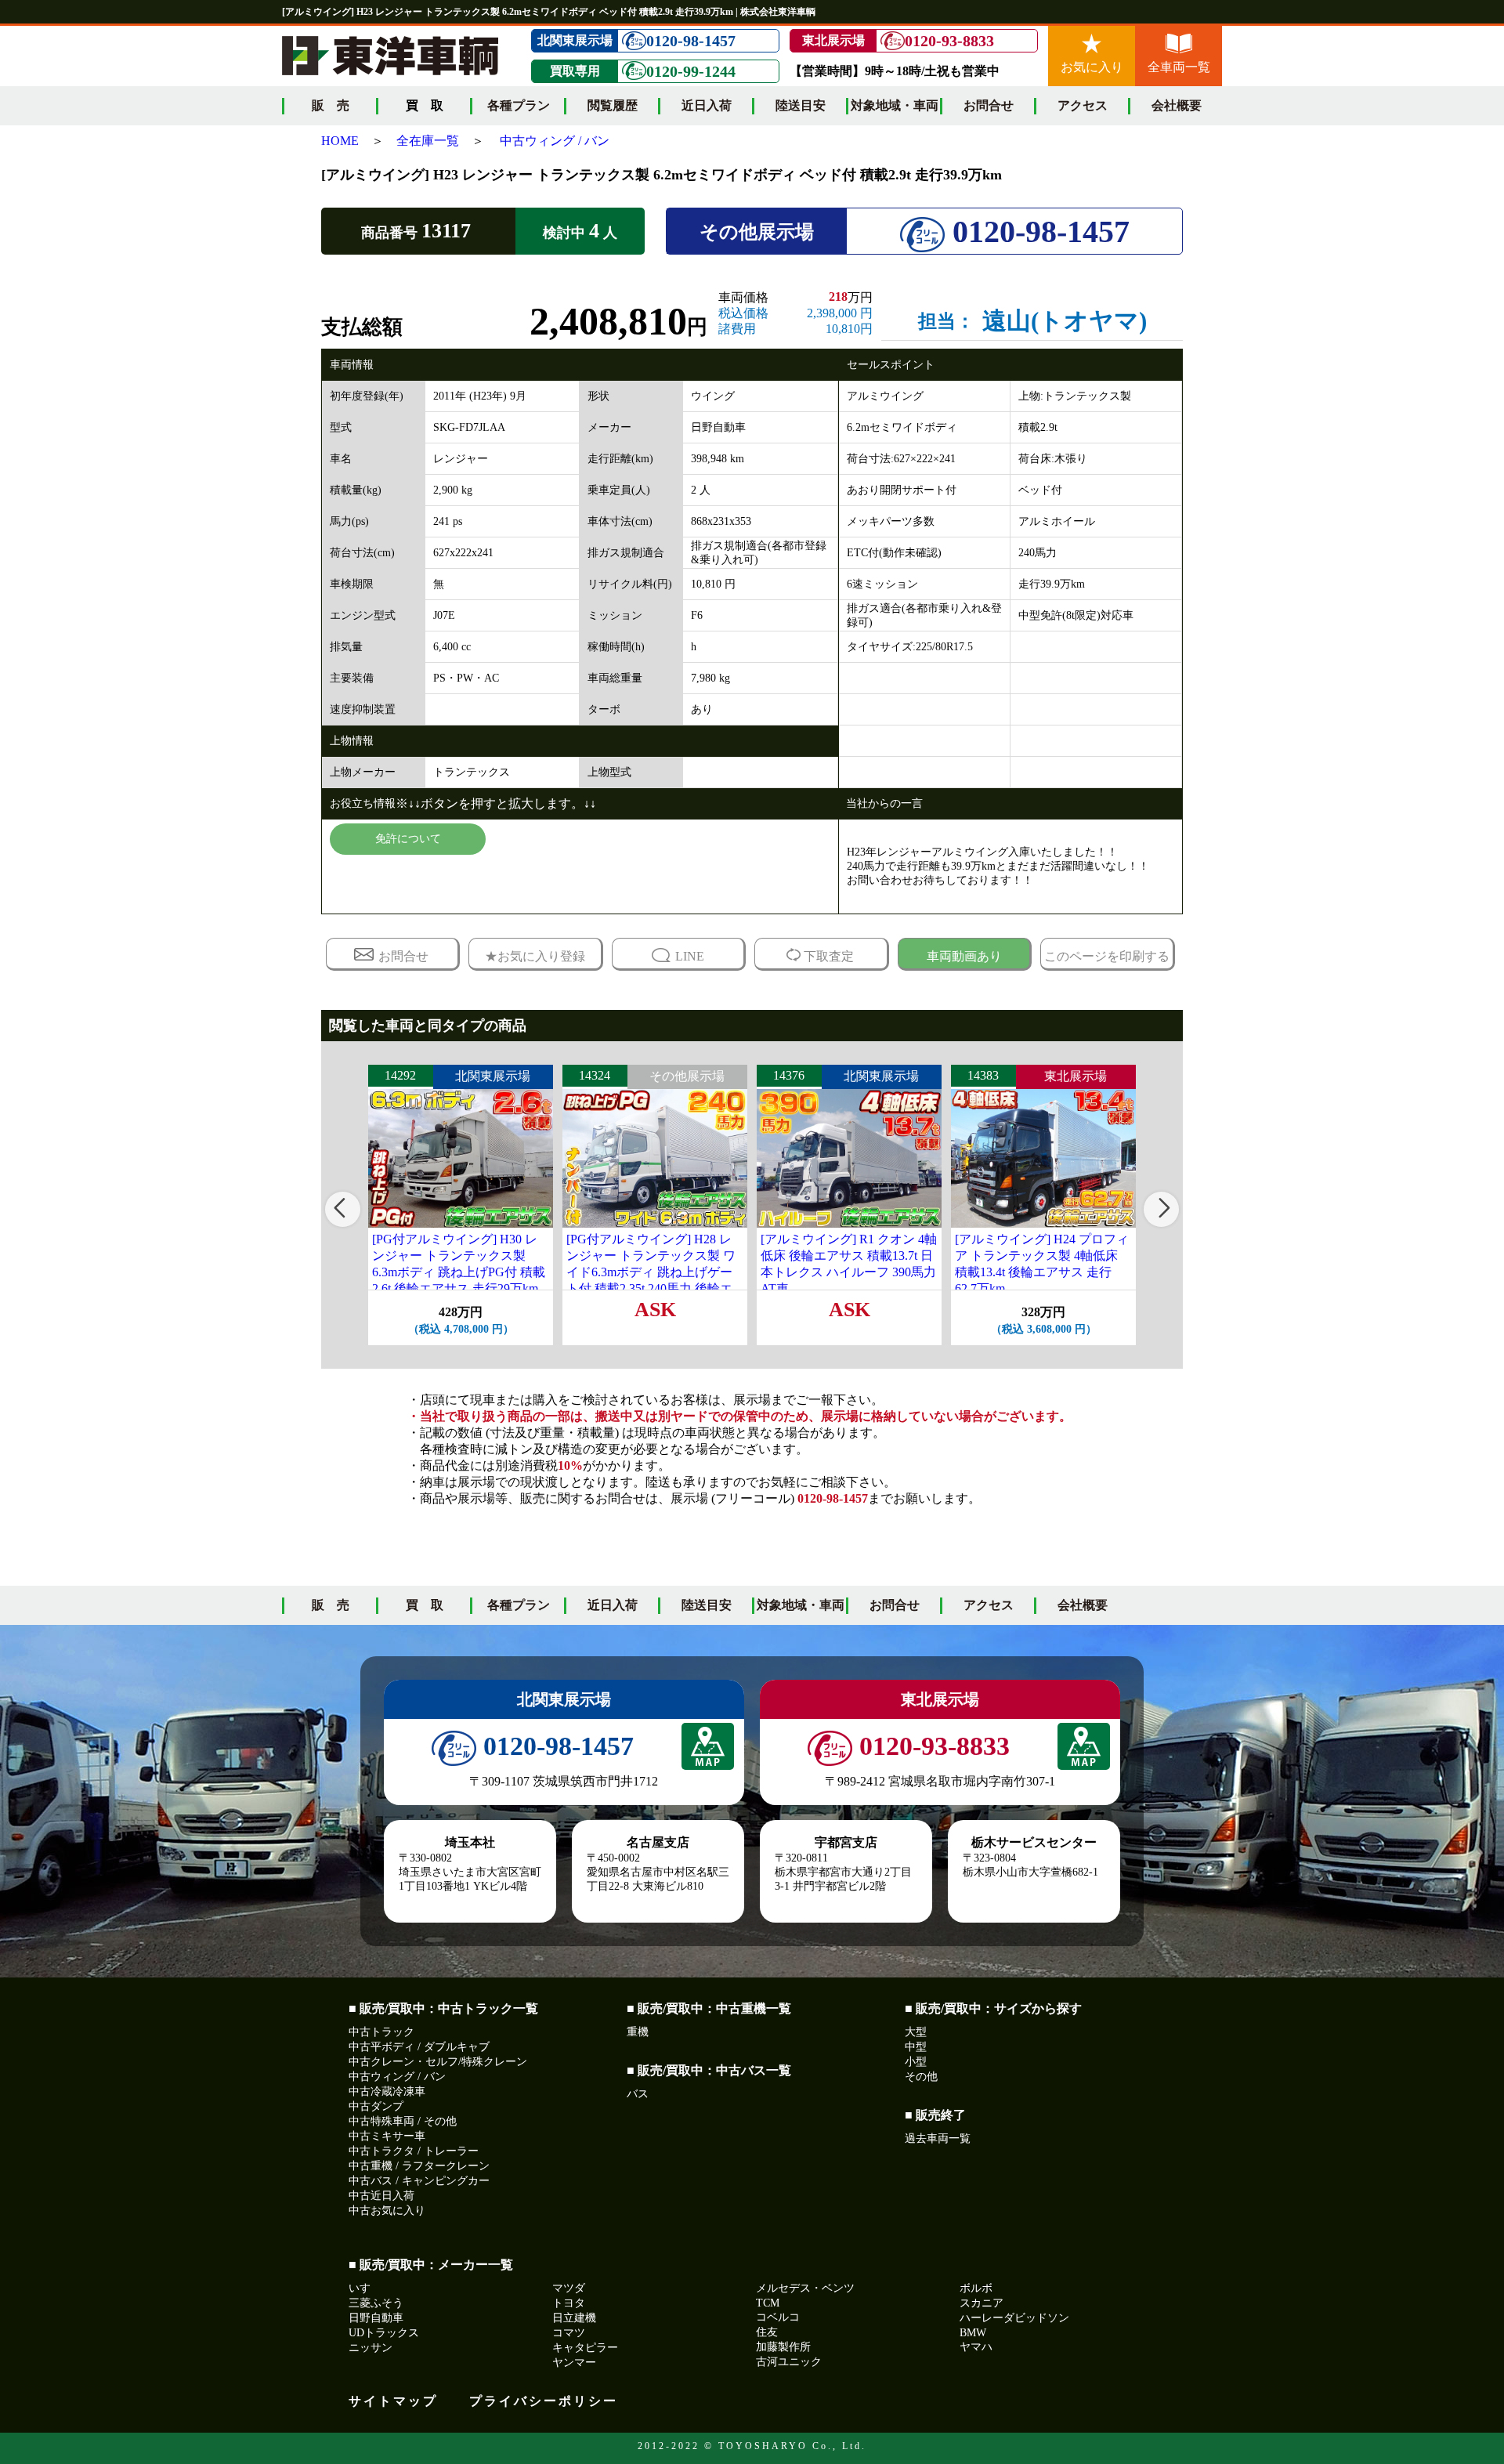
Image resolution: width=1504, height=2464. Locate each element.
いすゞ (365, 2288)
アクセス (1083, 105)
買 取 (425, 1605)
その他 (921, 2077)
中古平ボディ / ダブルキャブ (419, 2047)
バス (638, 2094)
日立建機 (574, 2318)
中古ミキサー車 (387, 2136)
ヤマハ (976, 2347)
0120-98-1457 (691, 41)
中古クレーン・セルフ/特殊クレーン (438, 2062)
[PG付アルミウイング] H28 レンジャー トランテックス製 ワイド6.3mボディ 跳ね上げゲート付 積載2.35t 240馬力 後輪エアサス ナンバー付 (651, 1272)
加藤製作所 (783, 2347)
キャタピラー (585, 2348)
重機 (638, 2032)
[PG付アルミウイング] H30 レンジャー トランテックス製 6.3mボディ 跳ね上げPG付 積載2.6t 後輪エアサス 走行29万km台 (459, 1272)
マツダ (569, 2288)
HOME (340, 141)
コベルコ (778, 2317)
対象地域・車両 (895, 105)
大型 (916, 2032)
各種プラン (519, 105)
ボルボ (976, 2288)
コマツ (569, 2333)
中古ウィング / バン (555, 141)
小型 (916, 2062)
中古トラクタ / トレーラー (414, 2151)
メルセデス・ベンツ (805, 2288)
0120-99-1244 (691, 71)
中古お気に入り (387, 2211)
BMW (973, 2333)
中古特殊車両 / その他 (403, 2121)
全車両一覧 (1179, 67)
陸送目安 (801, 105)
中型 (916, 2047)
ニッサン (371, 2348)
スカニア (982, 2303)
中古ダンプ (376, 2106)
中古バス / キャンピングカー (419, 2181)
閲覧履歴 (613, 105)
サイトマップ (393, 2401)
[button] (343, 1209)
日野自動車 (376, 2318)
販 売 (331, 105)
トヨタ (569, 2303)
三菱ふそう (376, 2303)
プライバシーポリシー (544, 2401)
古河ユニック (789, 2362)
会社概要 (1177, 105)
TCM (768, 2303)
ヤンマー (574, 2363)
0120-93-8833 (949, 41)
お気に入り (1092, 67)
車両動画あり (964, 956)
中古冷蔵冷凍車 (387, 2091)
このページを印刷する (1107, 956)
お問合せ (989, 105)
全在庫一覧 (428, 141)
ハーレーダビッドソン (1014, 2318)
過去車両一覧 (938, 2138)
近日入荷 (707, 105)
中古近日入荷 (381, 2196)
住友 (767, 2332)
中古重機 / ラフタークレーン (419, 2166)
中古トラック (381, 2032)
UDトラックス (384, 2333)
